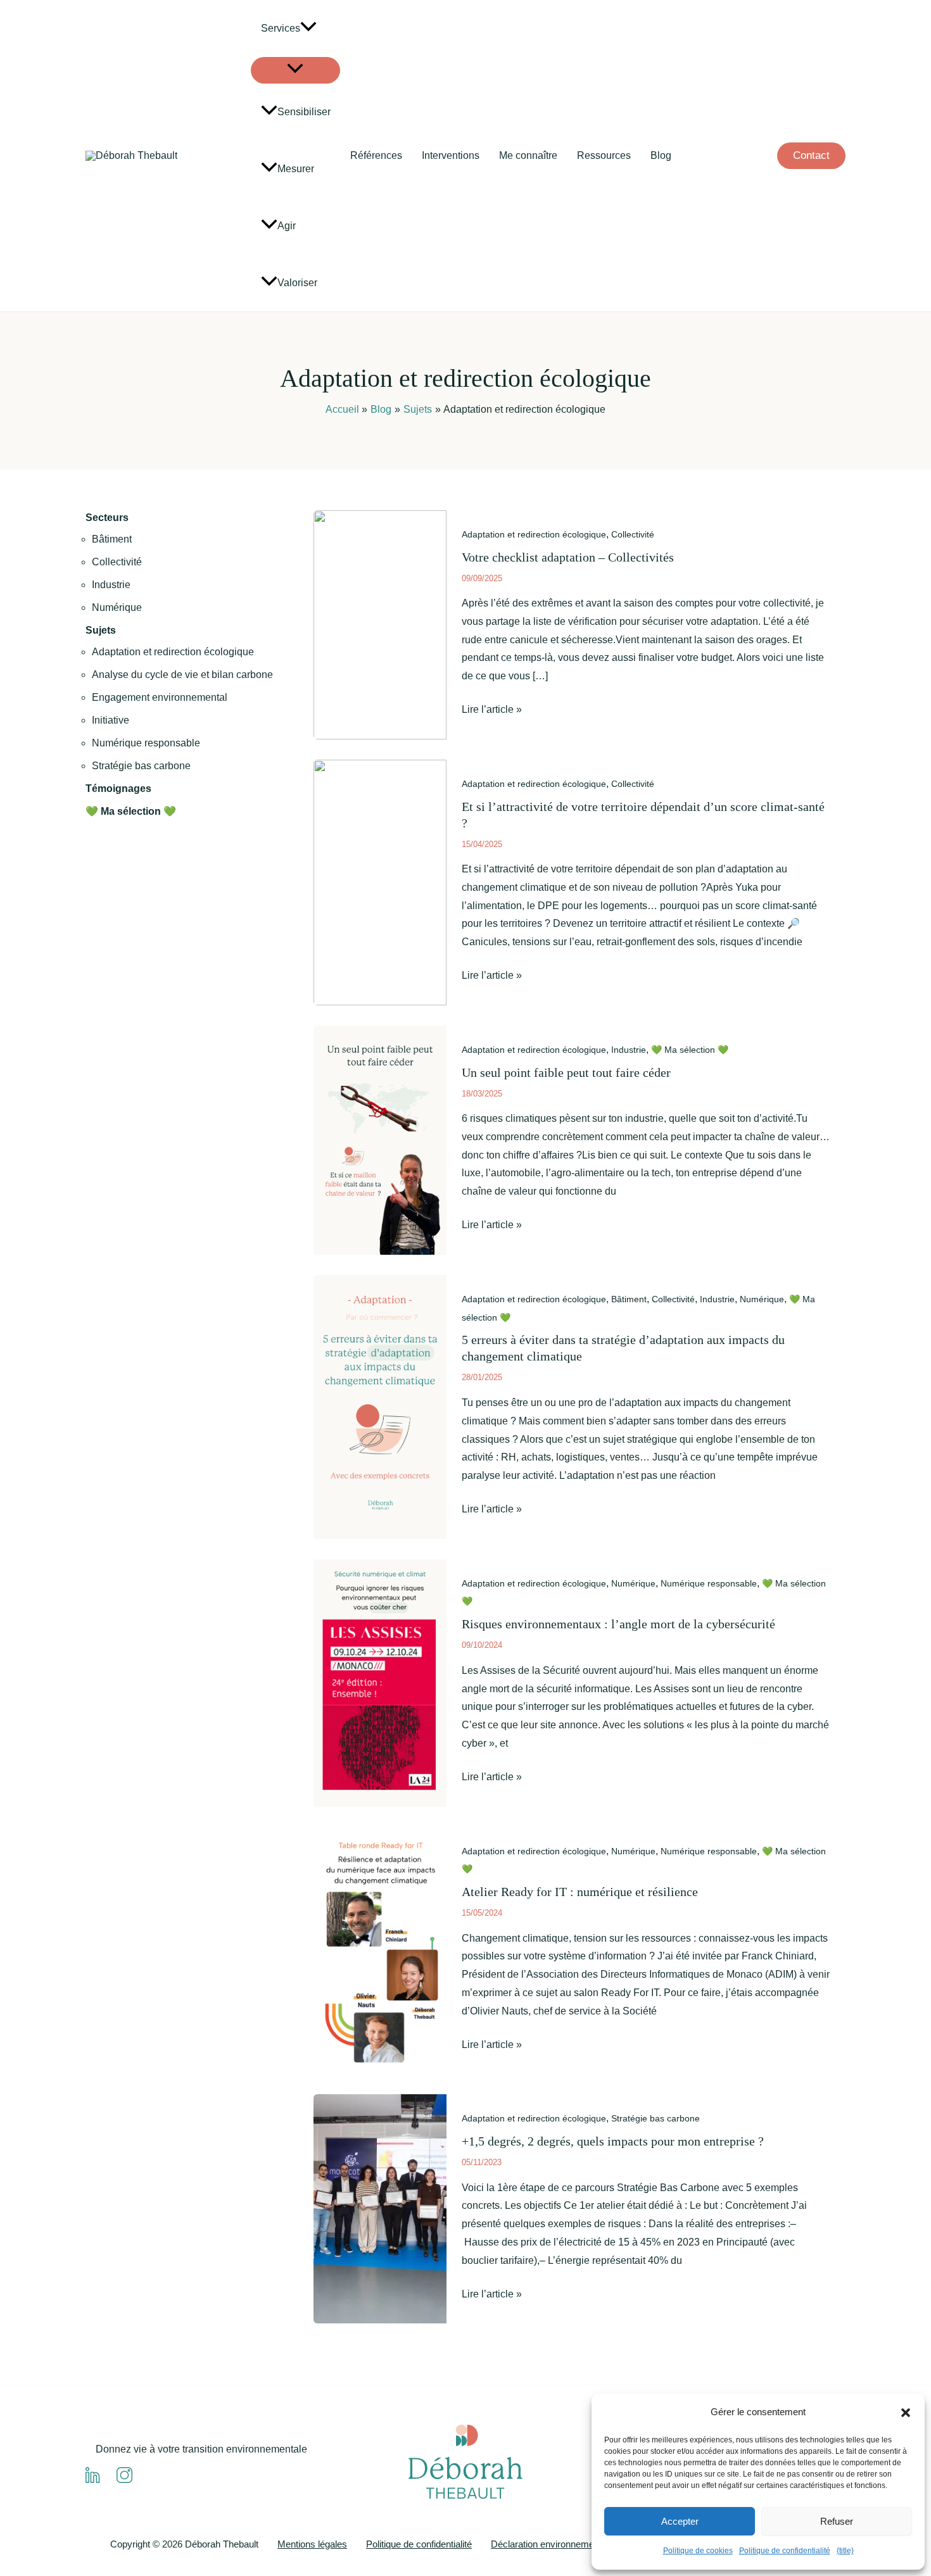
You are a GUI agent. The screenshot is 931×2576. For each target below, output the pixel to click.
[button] (906, 2413)
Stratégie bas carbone (141, 766)
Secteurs (107, 518)
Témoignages (118, 789)
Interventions (451, 155)
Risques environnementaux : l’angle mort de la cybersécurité (618, 1624)
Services (281, 28)
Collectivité (117, 562)
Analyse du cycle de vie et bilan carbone (182, 675)
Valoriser (297, 283)
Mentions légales (312, 2544)
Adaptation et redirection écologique (173, 652)
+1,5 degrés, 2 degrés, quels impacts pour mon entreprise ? (613, 2141)
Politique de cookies (698, 2551)
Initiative (111, 720)
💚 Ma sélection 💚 (131, 811)
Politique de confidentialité (785, 2551)
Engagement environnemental (160, 697)
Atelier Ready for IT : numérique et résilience (580, 1892)
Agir (287, 226)
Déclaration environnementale (552, 2544)
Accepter (680, 2521)
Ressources (604, 155)
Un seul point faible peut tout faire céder (566, 1072)
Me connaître (528, 155)
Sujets (101, 630)
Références (376, 155)
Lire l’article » (492, 711)
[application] (308, 28)
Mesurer (296, 169)
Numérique (117, 607)
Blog (661, 155)
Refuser (837, 2521)
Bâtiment (112, 539)
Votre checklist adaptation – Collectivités (568, 557)
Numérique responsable (146, 743)
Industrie (111, 585)
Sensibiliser (304, 112)
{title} (845, 2551)
